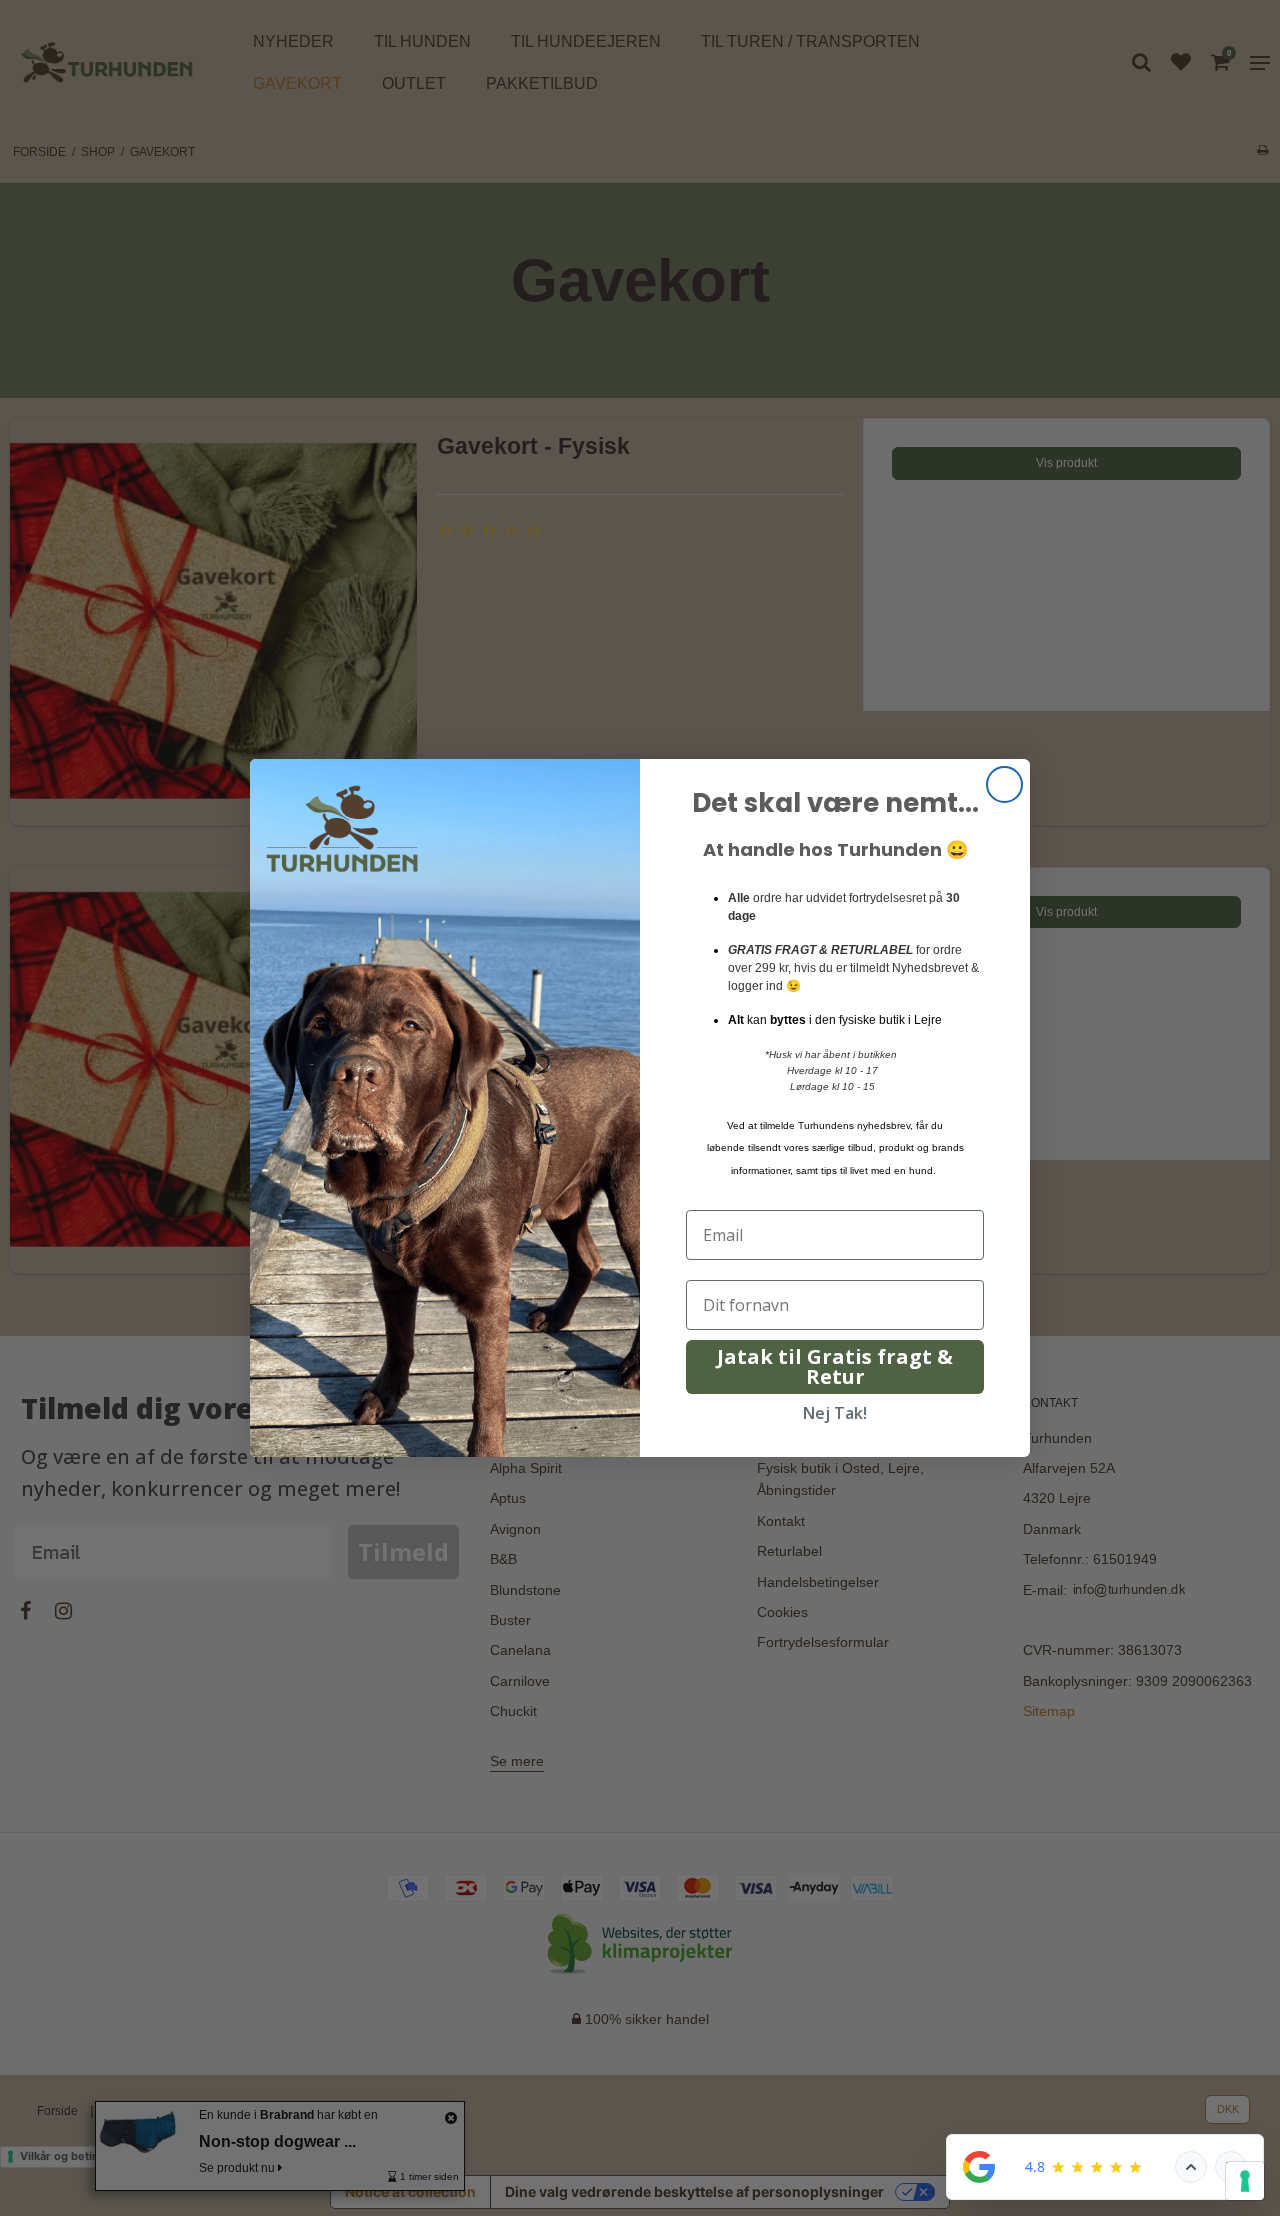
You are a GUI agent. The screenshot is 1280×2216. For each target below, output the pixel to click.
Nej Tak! (835, 1413)
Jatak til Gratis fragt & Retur (835, 1366)
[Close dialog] (1004, 784)
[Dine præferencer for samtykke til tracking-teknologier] (1245, 2181)
